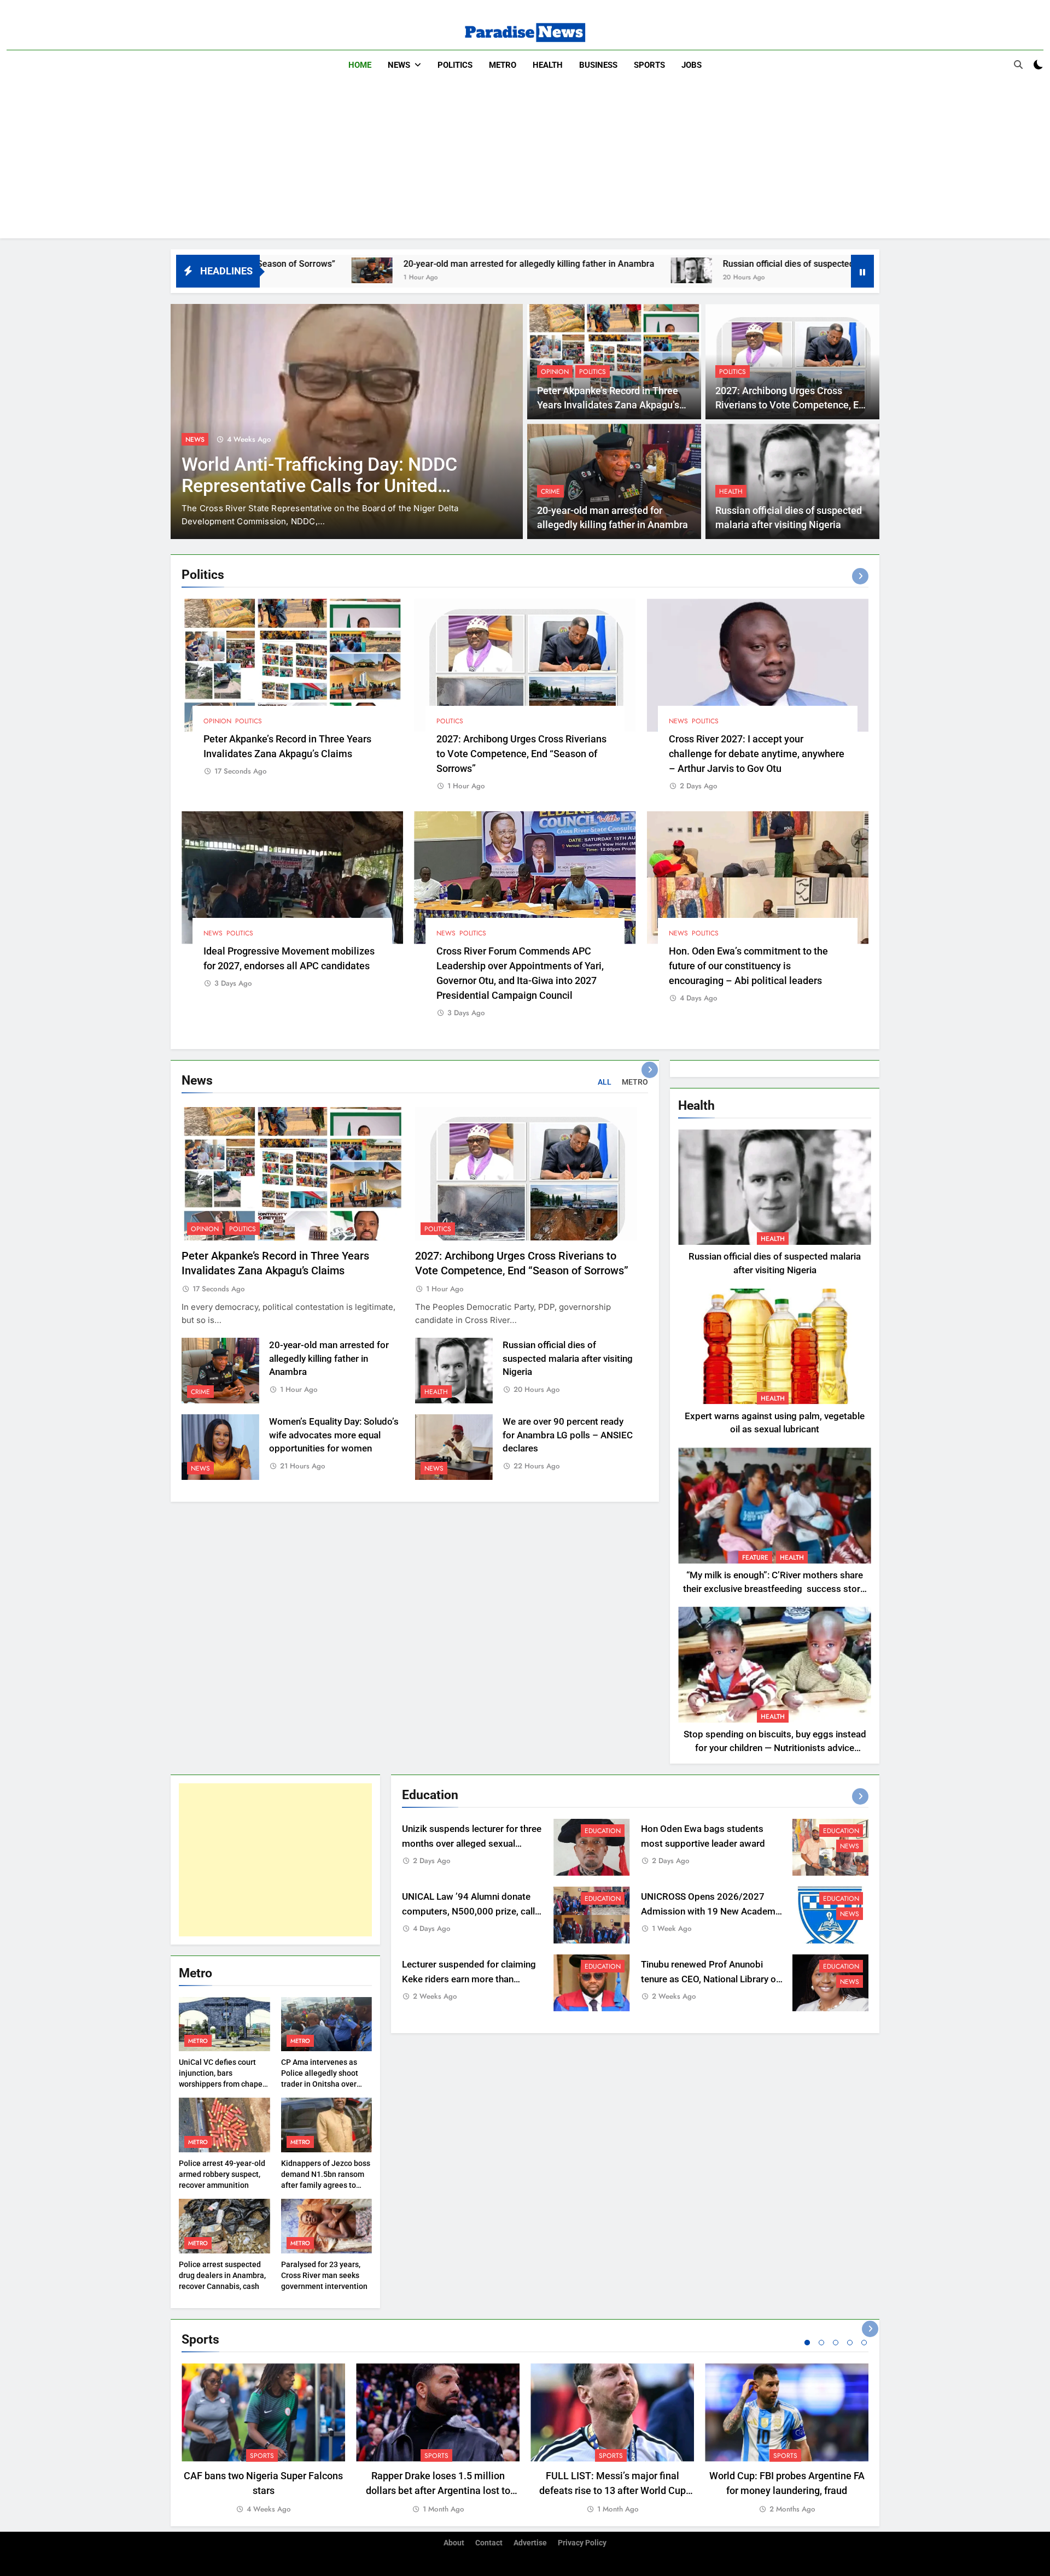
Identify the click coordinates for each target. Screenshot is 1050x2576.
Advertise (530, 2543)
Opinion (555, 372)
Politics (455, 65)
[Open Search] (1018, 65)
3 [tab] (836, 2343)
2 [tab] (821, 2343)
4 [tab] (850, 2343)
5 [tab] (864, 2343)
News (399, 65)
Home (360, 65)
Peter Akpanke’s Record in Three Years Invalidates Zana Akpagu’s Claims (608, 405)
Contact (489, 2543)
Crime (550, 491)
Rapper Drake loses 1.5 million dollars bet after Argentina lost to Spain (438, 2490)
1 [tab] (807, 2343)
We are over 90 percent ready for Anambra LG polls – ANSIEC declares (568, 1435)
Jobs (692, 65)
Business (598, 65)
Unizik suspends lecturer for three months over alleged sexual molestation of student (472, 1844)
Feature (755, 1558)
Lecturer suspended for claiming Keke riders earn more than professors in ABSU (469, 1979)
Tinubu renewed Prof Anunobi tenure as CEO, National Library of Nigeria (710, 1979)
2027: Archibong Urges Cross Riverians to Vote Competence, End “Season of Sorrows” (792, 405)
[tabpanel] (263, 2439)
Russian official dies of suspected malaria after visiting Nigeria (651, 264)
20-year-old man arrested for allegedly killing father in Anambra (334, 264)
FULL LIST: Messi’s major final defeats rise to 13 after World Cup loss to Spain (612, 2490)
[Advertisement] (525, 162)
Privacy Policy (582, 2543)
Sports (649, 65)
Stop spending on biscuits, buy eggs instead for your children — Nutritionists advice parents (775, 1748)
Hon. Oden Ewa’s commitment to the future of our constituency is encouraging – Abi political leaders (748, 966)
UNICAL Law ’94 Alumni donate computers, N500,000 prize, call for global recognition (468, 1911)
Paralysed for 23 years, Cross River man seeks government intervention (324, 2275)
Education (603, 1831)
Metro (503, 65)
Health (548, 65)
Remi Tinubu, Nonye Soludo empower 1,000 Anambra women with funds (318, 486)
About (454, 2543)
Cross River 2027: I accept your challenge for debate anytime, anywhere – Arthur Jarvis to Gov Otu (757, 754)
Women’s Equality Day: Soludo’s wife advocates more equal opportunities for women (334, 1435)
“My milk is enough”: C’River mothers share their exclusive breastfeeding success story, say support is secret (775, 1589)
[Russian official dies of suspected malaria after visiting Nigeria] (496, 270)
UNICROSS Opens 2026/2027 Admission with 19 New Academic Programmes (712, 1911)
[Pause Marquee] (862, 271)
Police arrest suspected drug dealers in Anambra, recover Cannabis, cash (222, 2275)
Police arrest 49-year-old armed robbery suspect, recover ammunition (222, 2174)
